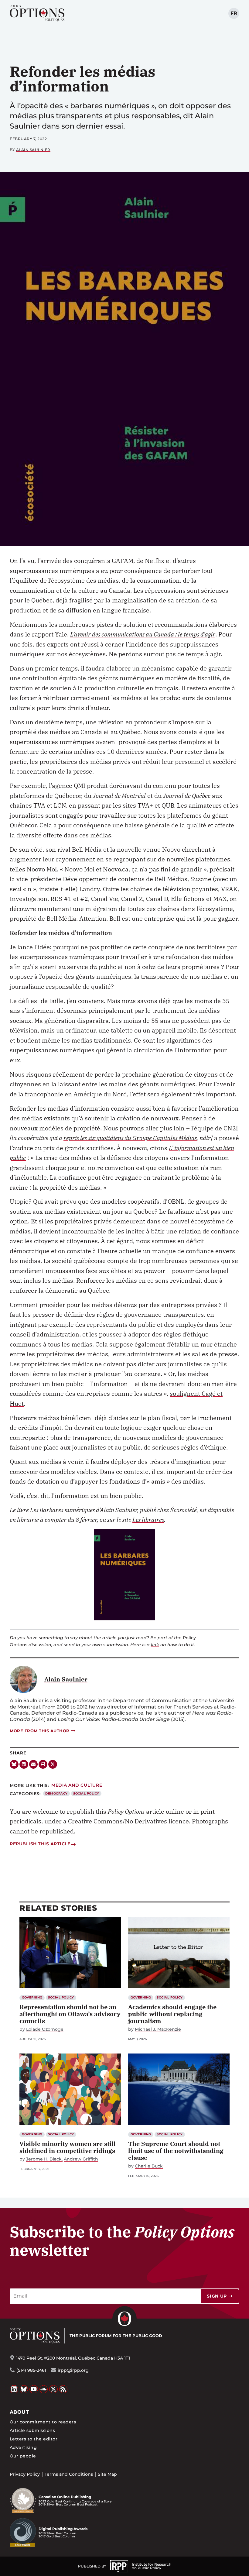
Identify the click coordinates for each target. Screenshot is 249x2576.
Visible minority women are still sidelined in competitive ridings (68, 2147)
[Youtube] (34, 2389)
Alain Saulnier (33, 150)
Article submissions (32, 2430)
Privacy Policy (25, 2474)
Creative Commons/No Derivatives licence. (129, 1821)
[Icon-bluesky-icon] (14, 1764)
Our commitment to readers (43, 2422)
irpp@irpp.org (73, 2370)
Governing (32, 1997)
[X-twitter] (53, 1764)
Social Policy (86, 1793)
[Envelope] (34, 1764)
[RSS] (63, 2389)
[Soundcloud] (44, 2389)
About (19, 2412)
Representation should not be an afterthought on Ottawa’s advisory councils (70, 2014)
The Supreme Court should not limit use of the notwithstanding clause (176, 2151)
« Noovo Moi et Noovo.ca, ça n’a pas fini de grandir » (133, 869)
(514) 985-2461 (31, 2370)
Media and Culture (77, 1785)
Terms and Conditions (69, 2474)
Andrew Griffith (81, 2159)
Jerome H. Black (44, 2159)
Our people (23, 2456)
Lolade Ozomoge (45, 2029)
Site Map (107, 2474)
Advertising (23, 2447)
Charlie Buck (149, 2166)
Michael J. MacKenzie (158, 2029)
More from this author (40, 1731)
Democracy (56, 1793)
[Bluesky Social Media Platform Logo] (24, 2389)
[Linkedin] (24, 1764)
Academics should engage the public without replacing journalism (172, 2014)
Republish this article (40, 1844)
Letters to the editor (34, 2439)
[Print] (43, 1764)
